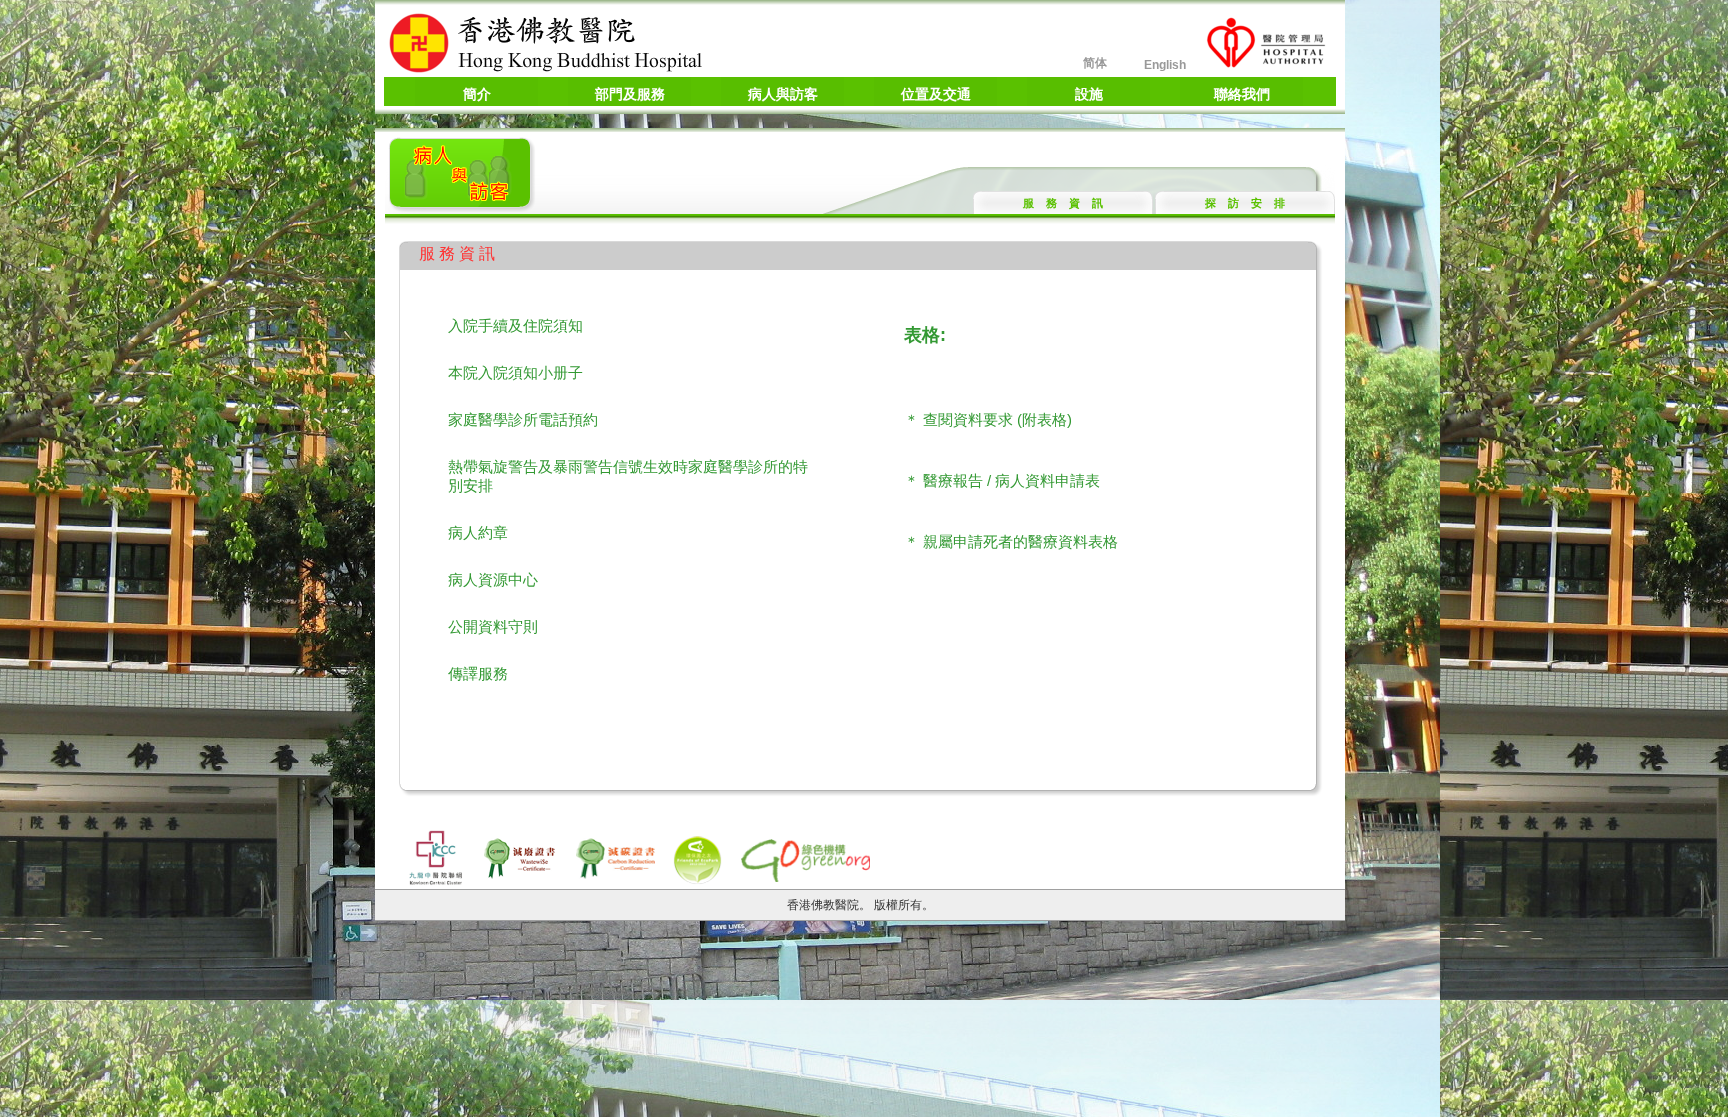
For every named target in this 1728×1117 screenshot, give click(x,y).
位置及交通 (936, 94)
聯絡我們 (1242, 94)
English (1165, 65)
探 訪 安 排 (1245, 203)
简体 (1095, 63)
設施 (1089, 94)
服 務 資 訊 (1063, 203)
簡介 (477, 94)
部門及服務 (630, 94)
